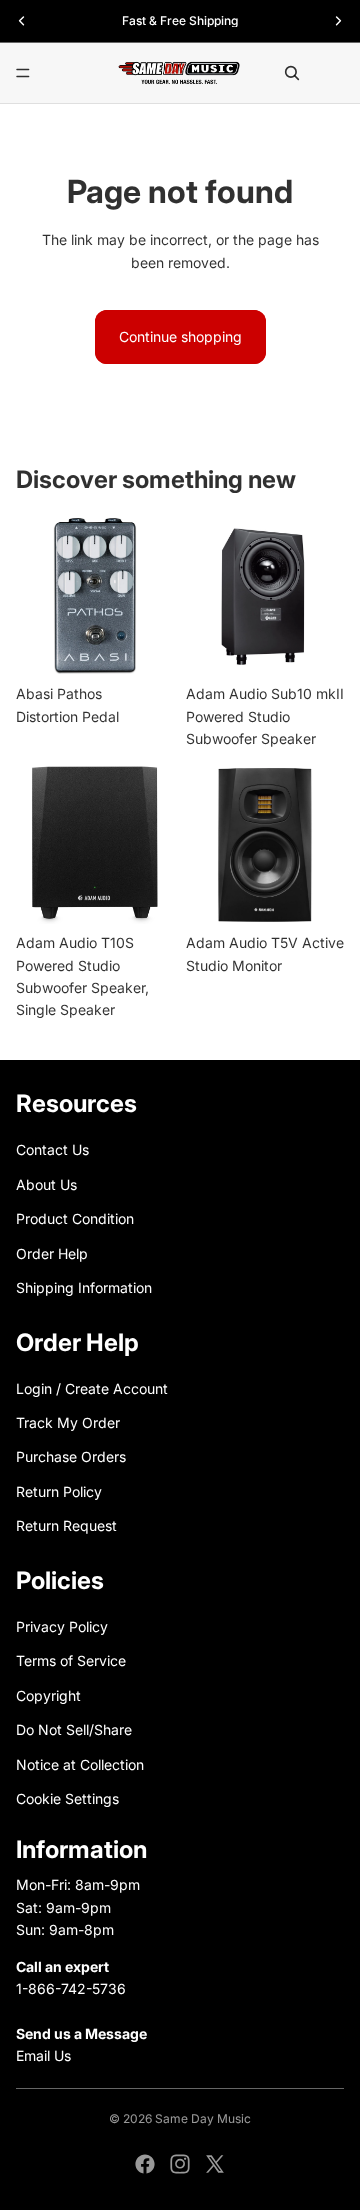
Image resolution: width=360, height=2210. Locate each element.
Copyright (48, 1695)
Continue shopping (180, 336)
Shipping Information (84, 1287)
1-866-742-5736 (71, 1988)
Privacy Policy (62, 1626)
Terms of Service (71, 1660)
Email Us (43, 2055)
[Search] (292, 73)
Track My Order (68, 1422)
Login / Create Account (92, 1387)
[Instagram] (180, 2164)
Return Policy (59, 1491)
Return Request (66, 1525)
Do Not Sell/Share (74, 1729)
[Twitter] (215, 2164)
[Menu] (23, 73)
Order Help (52, 1252)
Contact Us (52, 1149)
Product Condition (75, 1218)
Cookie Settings (67, 1798)
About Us (46, 1183)
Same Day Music (203, 2118)
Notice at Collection (80, 1763)
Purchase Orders (71, 1456)
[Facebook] (145, 2164)
